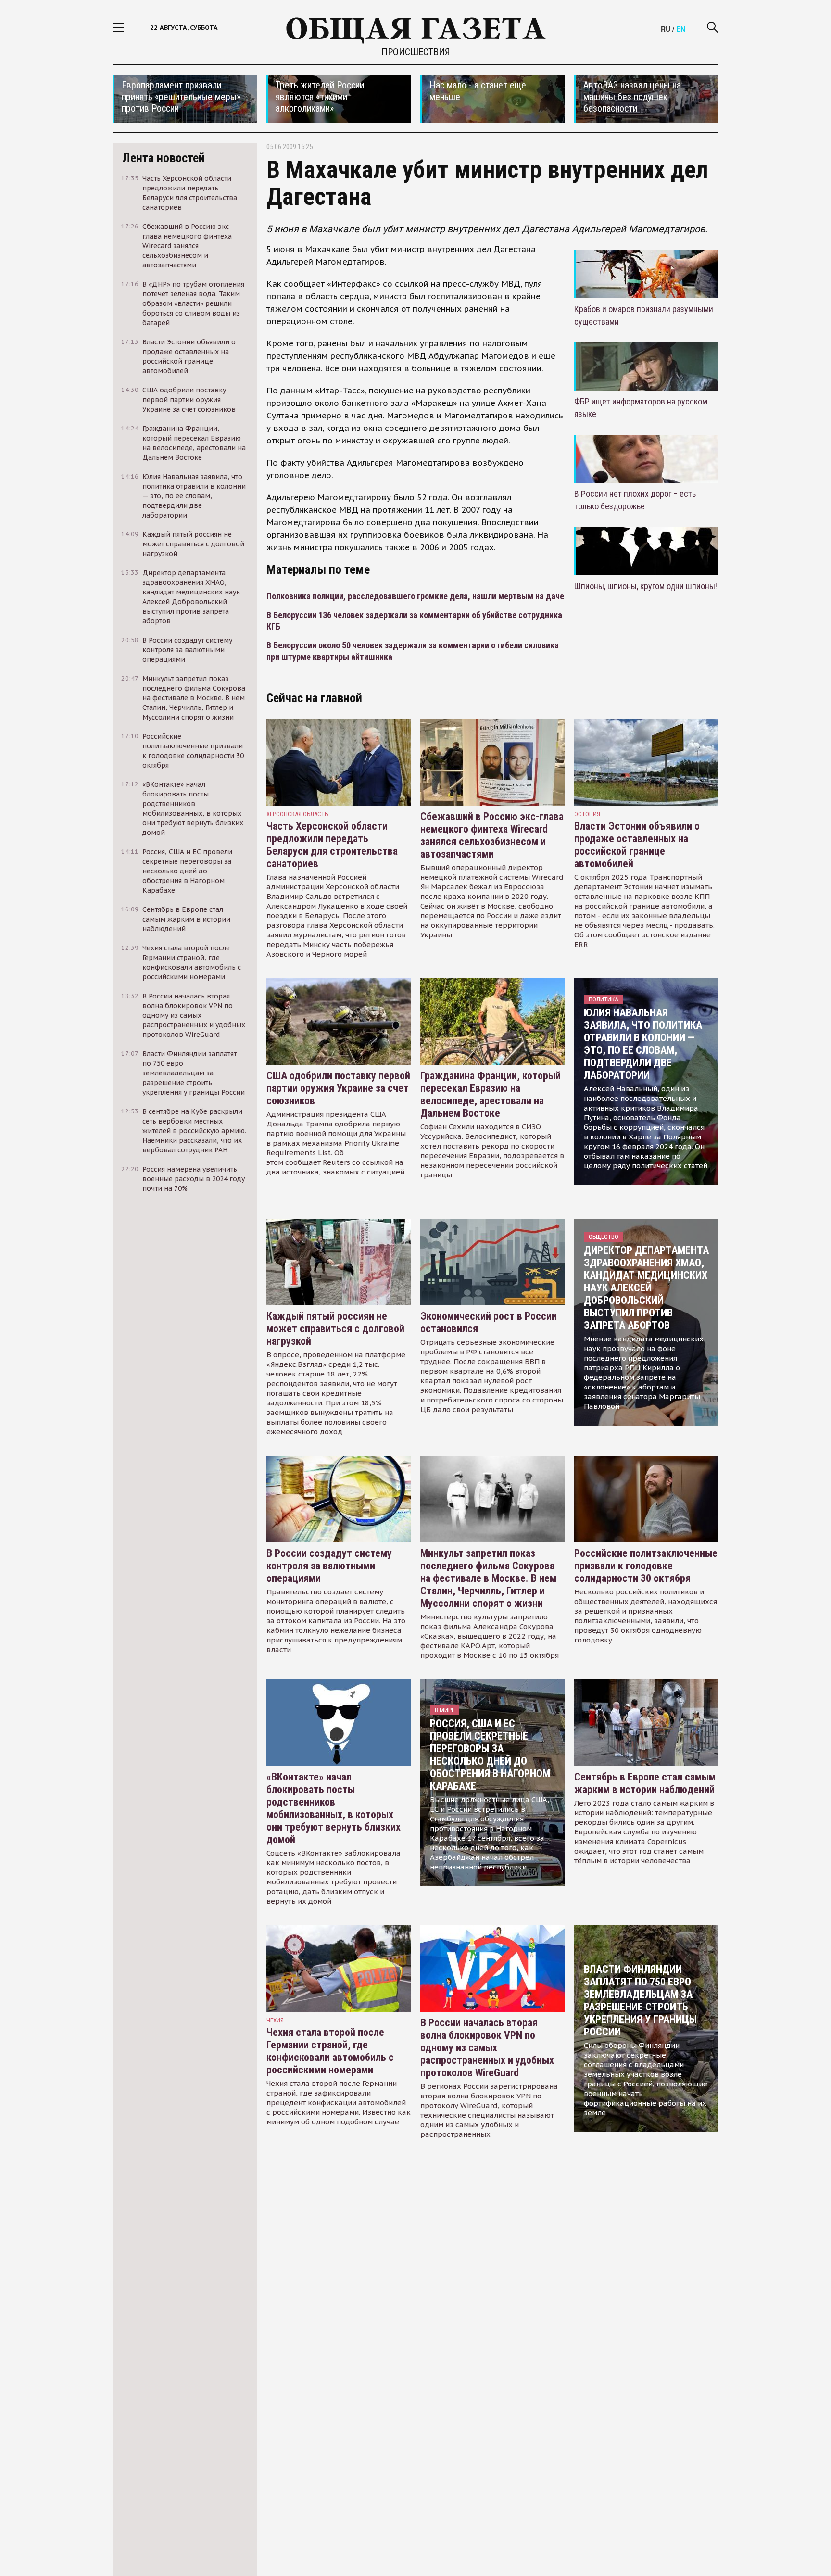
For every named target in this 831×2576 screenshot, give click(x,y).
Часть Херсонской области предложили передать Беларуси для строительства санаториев (332, 845)
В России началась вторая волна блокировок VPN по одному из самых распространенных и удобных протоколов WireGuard (487, 2048)
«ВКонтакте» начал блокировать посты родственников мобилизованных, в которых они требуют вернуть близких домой (334, 1808)
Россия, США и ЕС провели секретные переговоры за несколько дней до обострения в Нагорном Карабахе (490, 1755)
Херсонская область (297, 814)
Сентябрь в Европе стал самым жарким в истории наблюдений (645, 1783)
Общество (604, 1237)
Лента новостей (164, 158)
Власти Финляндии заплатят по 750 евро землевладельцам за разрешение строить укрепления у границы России (640, 2001)
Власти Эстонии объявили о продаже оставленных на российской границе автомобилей (637, 845)
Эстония (587, 814)
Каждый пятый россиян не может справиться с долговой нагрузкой (335, 1329)
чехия (275, 2020)
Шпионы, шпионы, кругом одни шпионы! (646, 586)
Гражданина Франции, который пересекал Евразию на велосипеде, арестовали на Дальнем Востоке (491, 1094)
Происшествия (416, 52)
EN (681, 29)
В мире (445, 1710)
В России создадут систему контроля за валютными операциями (329, 1566)
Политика (603, 999)
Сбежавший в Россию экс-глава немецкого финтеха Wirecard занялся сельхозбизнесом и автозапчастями (492, 835)
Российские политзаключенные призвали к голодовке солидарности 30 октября (646, 1566)
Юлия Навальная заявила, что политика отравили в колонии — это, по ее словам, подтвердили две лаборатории (643, 1044)
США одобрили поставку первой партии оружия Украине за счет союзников (338, 1088)
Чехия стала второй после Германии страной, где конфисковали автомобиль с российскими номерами (330, 2051)
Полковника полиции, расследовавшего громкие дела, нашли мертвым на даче (415, 596)
